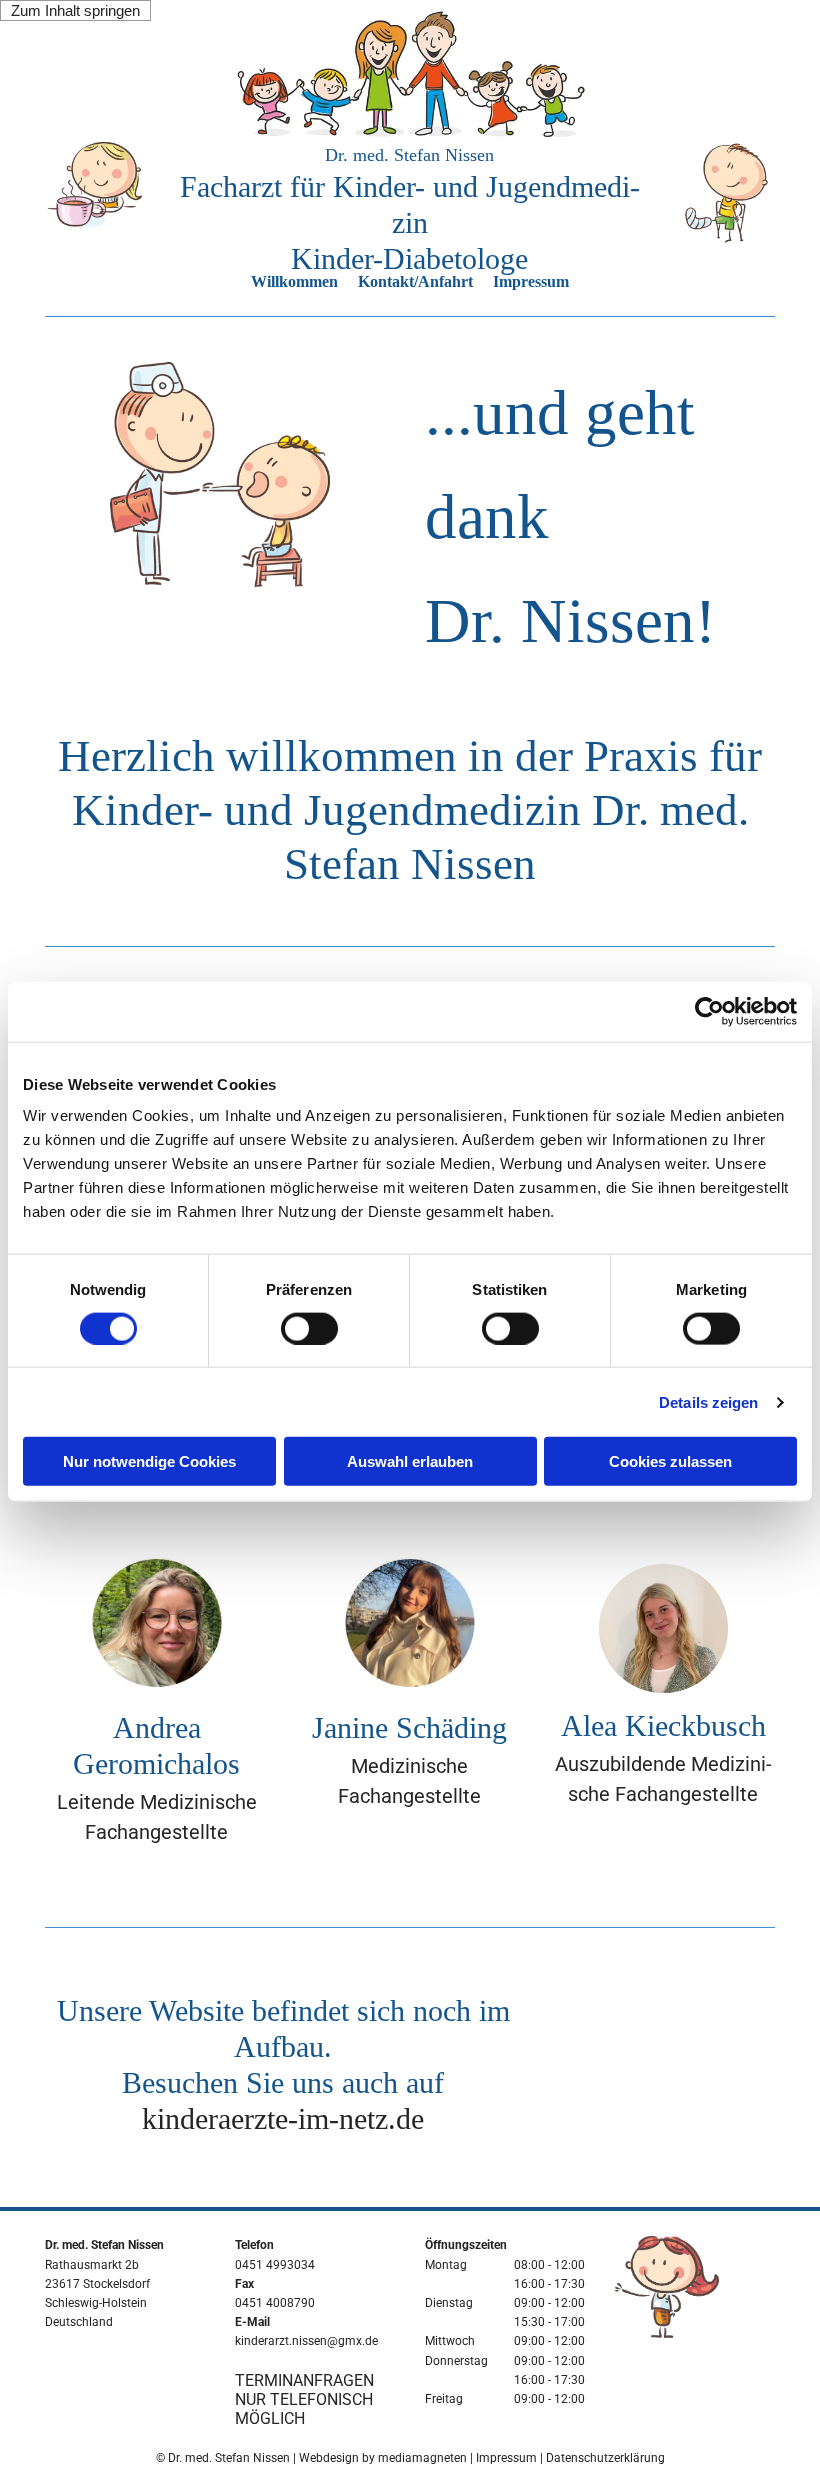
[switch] (309, 1328)
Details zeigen (708, 1401)
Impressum (531, 281)
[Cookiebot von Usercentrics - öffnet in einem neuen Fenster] (709, 1011)
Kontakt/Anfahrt (415, 281)
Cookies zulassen (670, 1461)
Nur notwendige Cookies (149, 1461)
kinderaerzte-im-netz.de (283, 2118)
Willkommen (294, 281)
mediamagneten (422, 2458)
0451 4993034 (275, 2265)
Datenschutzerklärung (605, 2458)
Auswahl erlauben (410, 1461)
